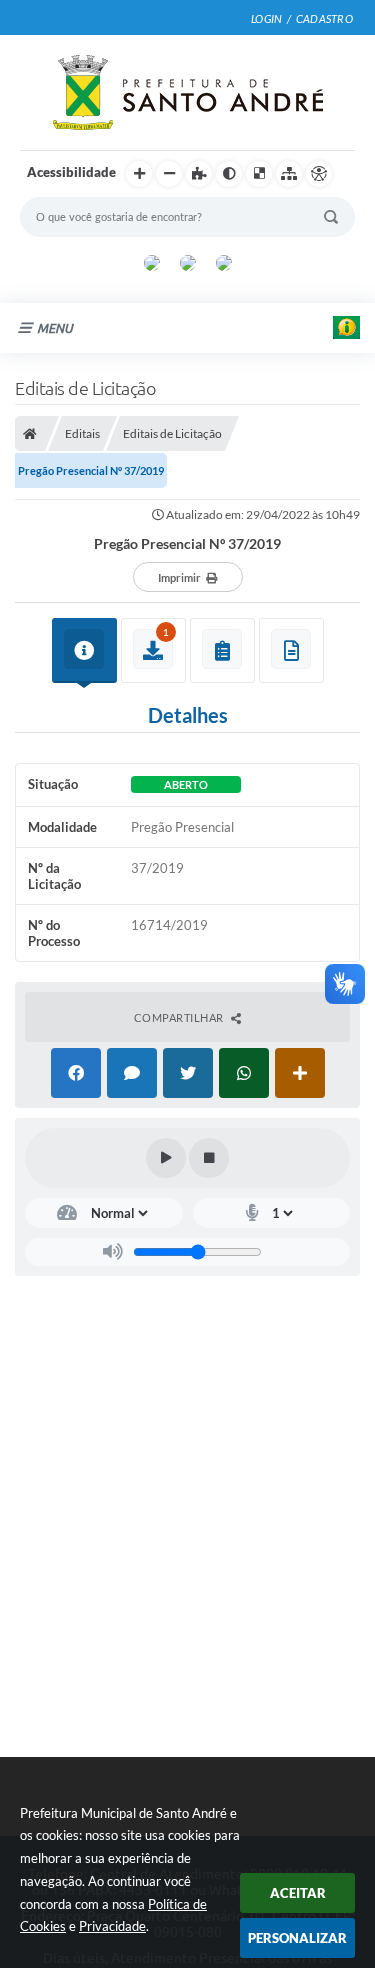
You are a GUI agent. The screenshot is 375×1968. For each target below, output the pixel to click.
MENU (55, 328)
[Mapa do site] (289, 174)
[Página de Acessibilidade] (319, 174)
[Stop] (209, 1158)
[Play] (166, 1158)
